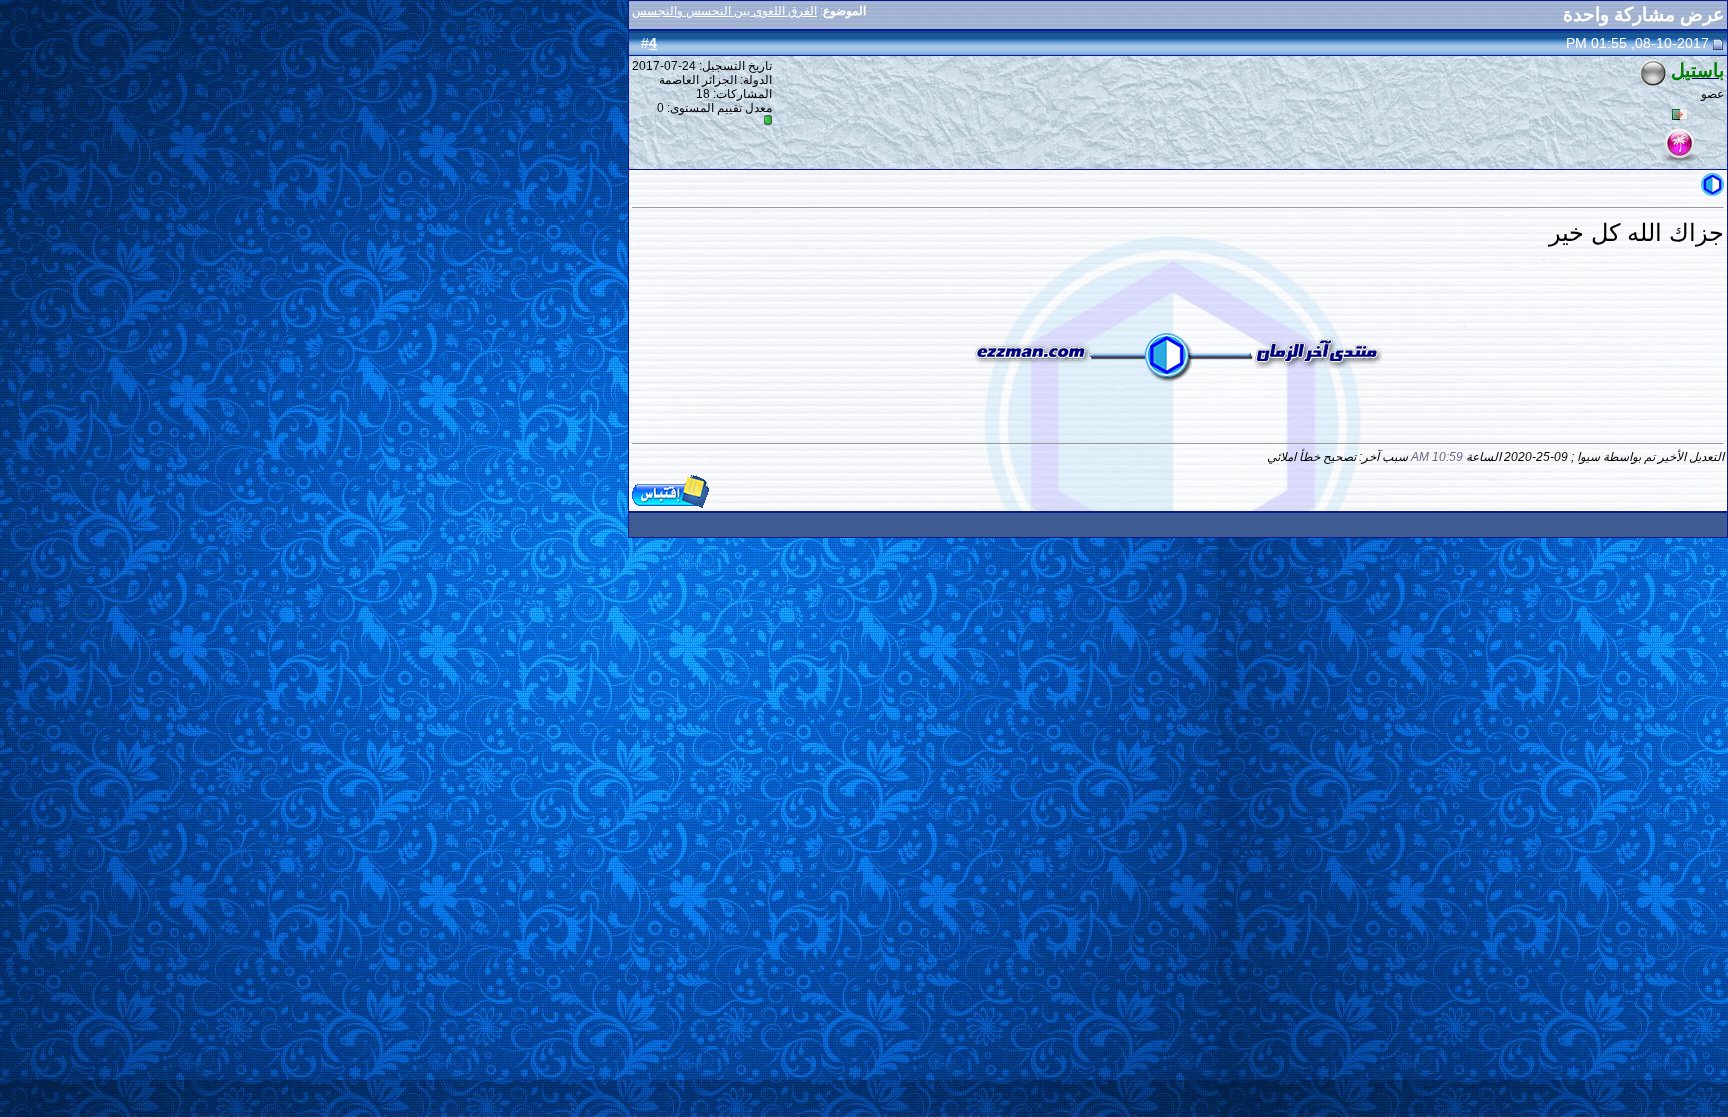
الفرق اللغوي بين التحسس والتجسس (724, 11)
